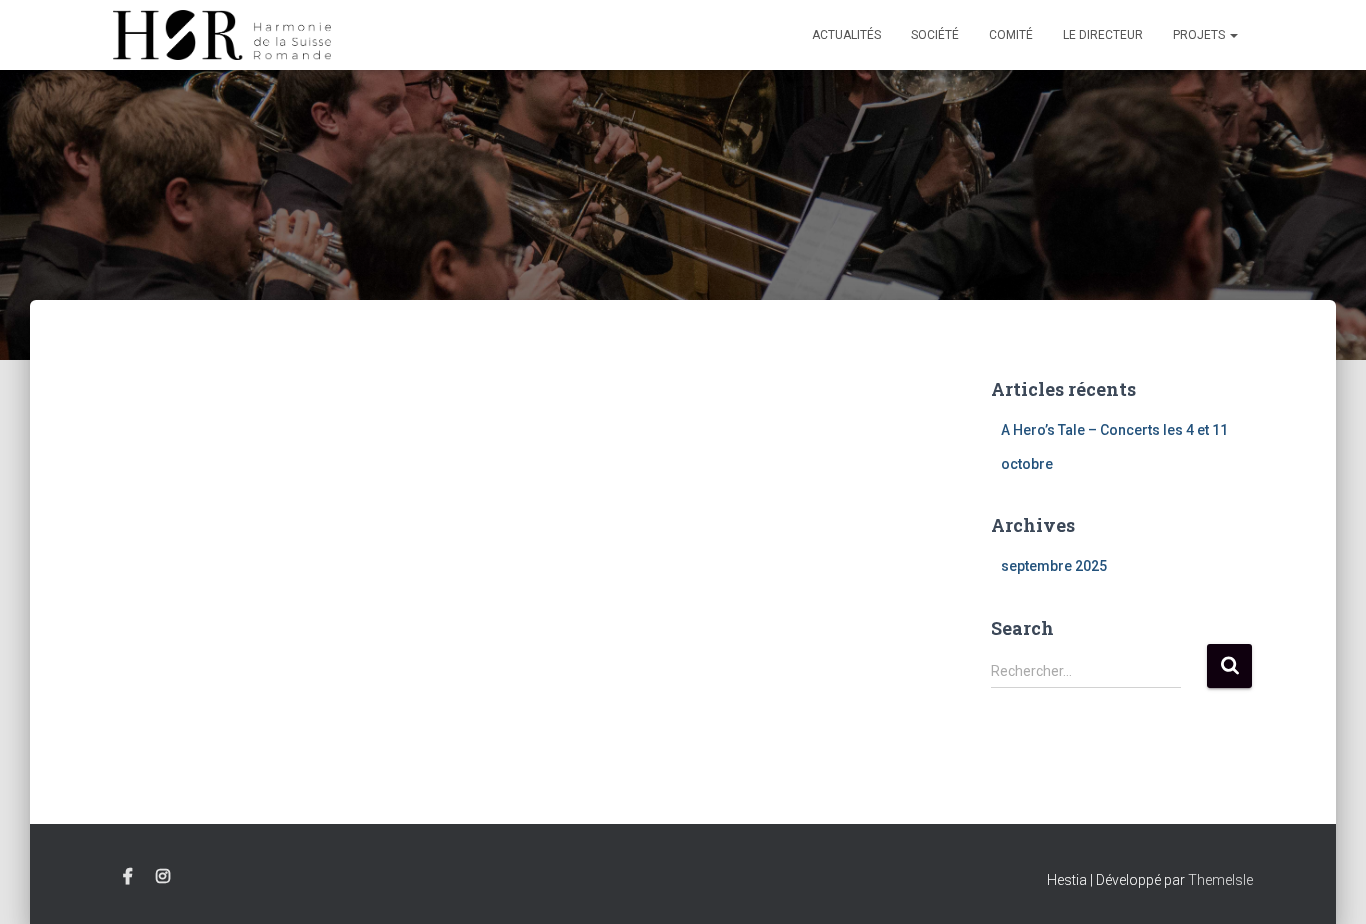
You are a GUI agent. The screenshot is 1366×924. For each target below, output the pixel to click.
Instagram (163, 877)
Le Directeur (1103, 35)
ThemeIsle (1220, 880)
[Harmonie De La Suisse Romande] (222, 35)
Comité (1011, 35)
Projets (1200, 35)
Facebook (128, 877)
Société (935, 35)
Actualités (846, 35)
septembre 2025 (1054, 566)
